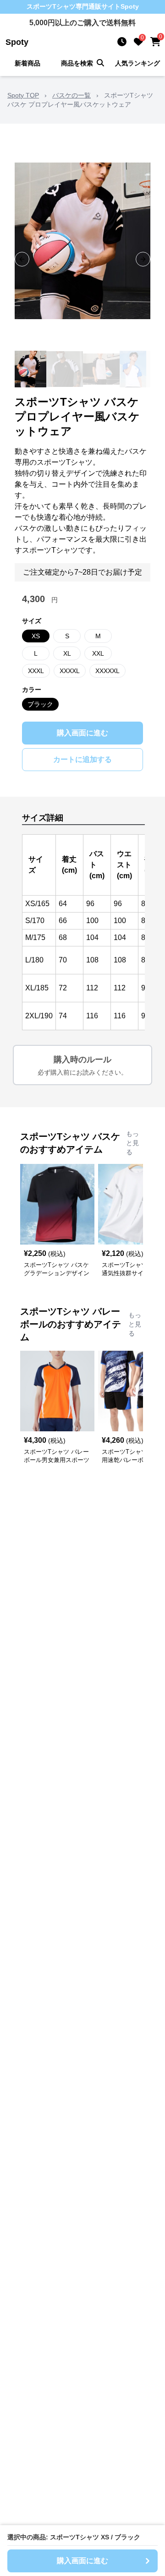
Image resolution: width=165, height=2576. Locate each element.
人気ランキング (137, 63)
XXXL (36, 671)
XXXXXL (107, 671)
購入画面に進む (82, 733)
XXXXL (70, 671)
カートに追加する (82, 759)
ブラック (40, 704)
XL (67, 653)
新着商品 (27, 63)
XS (36, 636)
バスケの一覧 (71, 95)
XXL (98, 653)
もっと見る (132, 1143)
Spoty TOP (23, 95)
